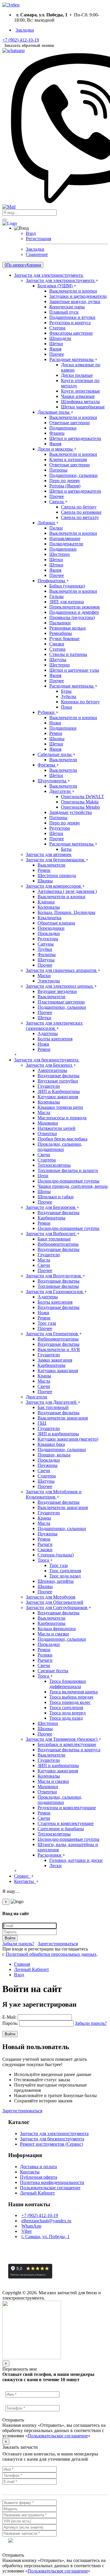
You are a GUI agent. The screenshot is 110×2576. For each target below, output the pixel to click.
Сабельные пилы (55, 754)
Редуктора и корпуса (70, 323)
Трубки (45, 949)
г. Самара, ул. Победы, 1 (45, 2236)
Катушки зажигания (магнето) (68, 1439)
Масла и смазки (53, 1634)
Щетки (56, 344)
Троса (44, 1560)
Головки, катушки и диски (76, 1860)
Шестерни (60, 554)
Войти (10, 1938)
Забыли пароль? (18, 1944)
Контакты (30, 2172)
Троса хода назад (66, 1718)
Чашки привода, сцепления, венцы (73, 1186)
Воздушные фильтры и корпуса (69, 1750)
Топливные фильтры (58, 1286)
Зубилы (69, 696)
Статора (57, 328)
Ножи (55, 723)
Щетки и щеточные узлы (74, 670)
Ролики (45, 1655)
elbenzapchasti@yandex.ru (46, 2221)
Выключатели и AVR (59, 1349)
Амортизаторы (52, 1070)
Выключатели (63, 760)
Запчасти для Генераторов (53, 1334)
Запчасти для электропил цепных (60, 986)
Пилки (56, 528)
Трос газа (47, 1323)
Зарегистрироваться (58, 1944)
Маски (44, 976)
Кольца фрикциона (57, 1629)
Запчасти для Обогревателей (55, 1602)
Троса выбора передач (71, 1697)
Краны (44, 1376)
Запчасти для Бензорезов (51, 1207)
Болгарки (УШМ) (56, 286)
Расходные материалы (72, 359)
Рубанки (47, 712)
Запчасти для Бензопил (50, 1065)
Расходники (50, 1855)
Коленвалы (49, 907)
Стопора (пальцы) (56, 1555)
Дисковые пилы (54, 412)
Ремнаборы (61, 633)
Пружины (48, 1465)
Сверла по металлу (80, 517)
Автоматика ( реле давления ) (67, 891)
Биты (66, 849)
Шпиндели (60, 338)
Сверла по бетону (79, 507)
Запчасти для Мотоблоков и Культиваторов (54, 1494)
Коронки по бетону (80, 702)
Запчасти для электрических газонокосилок (54, 1026)
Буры (66, 691)
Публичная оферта (39, 2177)
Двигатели (61, 791)
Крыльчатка (49, 918)
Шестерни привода (57, 875)
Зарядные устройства (71, 812)
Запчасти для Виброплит (51, 1234)
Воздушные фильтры (59, 1076)
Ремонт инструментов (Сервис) (51, 2144)
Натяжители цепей (56, 1128)
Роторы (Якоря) (65, 486)
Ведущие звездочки (57, 991)
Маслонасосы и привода (62, 1118)
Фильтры (47, 954)
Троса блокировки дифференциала (68, 1684)
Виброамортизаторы (58, 1244)
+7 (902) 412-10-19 (40, 2215)
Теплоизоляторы (54, 1165)
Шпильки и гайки (56, 1197)
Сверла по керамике (81, 512)
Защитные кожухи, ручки (75, 301)
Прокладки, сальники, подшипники (60, 1147)
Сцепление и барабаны (61, 1829)
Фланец (57, 433)
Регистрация (38, 239)
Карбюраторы (51, 1218)
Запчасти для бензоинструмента (52, 2139)
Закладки (35, 249)
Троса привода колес (70, 1702)
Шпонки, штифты (56, 1581)
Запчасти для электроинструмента (61, 280)
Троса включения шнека (73, 1692)
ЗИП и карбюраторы (58, 1434)
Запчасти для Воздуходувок (54, 1276)
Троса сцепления (66, 1708)
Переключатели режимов (75, 607)
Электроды (49, 981)
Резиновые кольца (67, 628)
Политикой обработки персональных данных (51, 1954)
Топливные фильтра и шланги (68, 1170)
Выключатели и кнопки (73, 291)
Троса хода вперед (67, 1713)
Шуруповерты (53, 781)
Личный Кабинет (37, 2193)
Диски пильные (77, 375)
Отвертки (47, 1134)
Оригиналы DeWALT (83, 796)
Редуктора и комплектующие (67, 1808)
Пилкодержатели (66, 544)
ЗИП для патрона (67, 602)
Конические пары (67, 307)
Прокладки (49, 933)
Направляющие (65, 538)
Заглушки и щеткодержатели (78, 296)
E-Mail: (9, 2017)
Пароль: (10, 2023)
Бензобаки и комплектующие (67, 1744)
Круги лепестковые (81, 391)
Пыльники (60, 623)
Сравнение (37, 254)
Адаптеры (48, 1033)
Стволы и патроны (68, 654)
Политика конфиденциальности (52, 2182)
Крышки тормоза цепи (60, 1107)
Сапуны (46, 944)
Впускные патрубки (58, 1081)
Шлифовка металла (80, 402)
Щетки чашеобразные (83, 407)
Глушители (49, 1086)
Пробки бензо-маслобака (62, 1139)
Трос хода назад (65, 1576)
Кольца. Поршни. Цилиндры (66, 912)
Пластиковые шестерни (61, 1002)
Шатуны (58, 660)
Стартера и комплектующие (66, 1823)
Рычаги (45, 1544)
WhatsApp (31, 2226)
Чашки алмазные (78, 396)
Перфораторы (52, 581)
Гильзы (56, 596)
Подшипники (63, 428)
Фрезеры (47, 765)
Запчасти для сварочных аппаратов (62, 970)
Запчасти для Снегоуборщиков (57, 1607)
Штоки (56, 565)
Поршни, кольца (54, 1455)
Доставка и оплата (38, 2167)
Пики (67, 707)
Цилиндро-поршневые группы (68, 1181)
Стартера (47, 1160)
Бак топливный (53, 1407)
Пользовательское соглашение (50, 2188)
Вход (31, 233)
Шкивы (57, 739)
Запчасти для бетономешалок (56, 860)
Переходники (51, 928)
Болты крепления (55, 1039)
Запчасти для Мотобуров (51, 1597)
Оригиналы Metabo (80, 807)
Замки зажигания (55, 1360)
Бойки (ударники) (67, 586)
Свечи (44, 1155)
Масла (44, 1112)
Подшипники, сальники (73, 475)
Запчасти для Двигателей (52, 1402)
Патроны (58, 470)
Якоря (55, 349)
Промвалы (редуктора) (72, 617)
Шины (44, 1191)
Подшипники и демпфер (74, 612)
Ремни (56, 733)
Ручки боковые (64, 639)
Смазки (57, 644)
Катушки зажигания (58, 1097)
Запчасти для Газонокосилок (55, 1292)
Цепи (43, 1176)
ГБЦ (42, 1423)
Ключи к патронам (68, 459)
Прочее (57, 354)
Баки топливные (54, 1239)
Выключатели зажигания (63, 1418)
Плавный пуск (64, 312)
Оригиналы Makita (80, 802)
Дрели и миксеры (56, 449)
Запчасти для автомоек (49, 854)
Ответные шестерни (70, 423)
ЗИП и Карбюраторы (59, 1091)
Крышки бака (51, 1444)
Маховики (48, 1123)
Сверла (57, 502)
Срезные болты (53, 1671)
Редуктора (60, 828)
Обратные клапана (56, 923)
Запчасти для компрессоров (54, 886)
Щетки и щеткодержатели (75, 438)
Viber (27, 2231)
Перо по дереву (65, 481)
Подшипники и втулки (72, 317)
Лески (55, 1866)
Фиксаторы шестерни (71, 333)
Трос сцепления (65, 1571)
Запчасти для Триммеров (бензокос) (62, 1739)
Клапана (46, 902)
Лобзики (47, 523)
